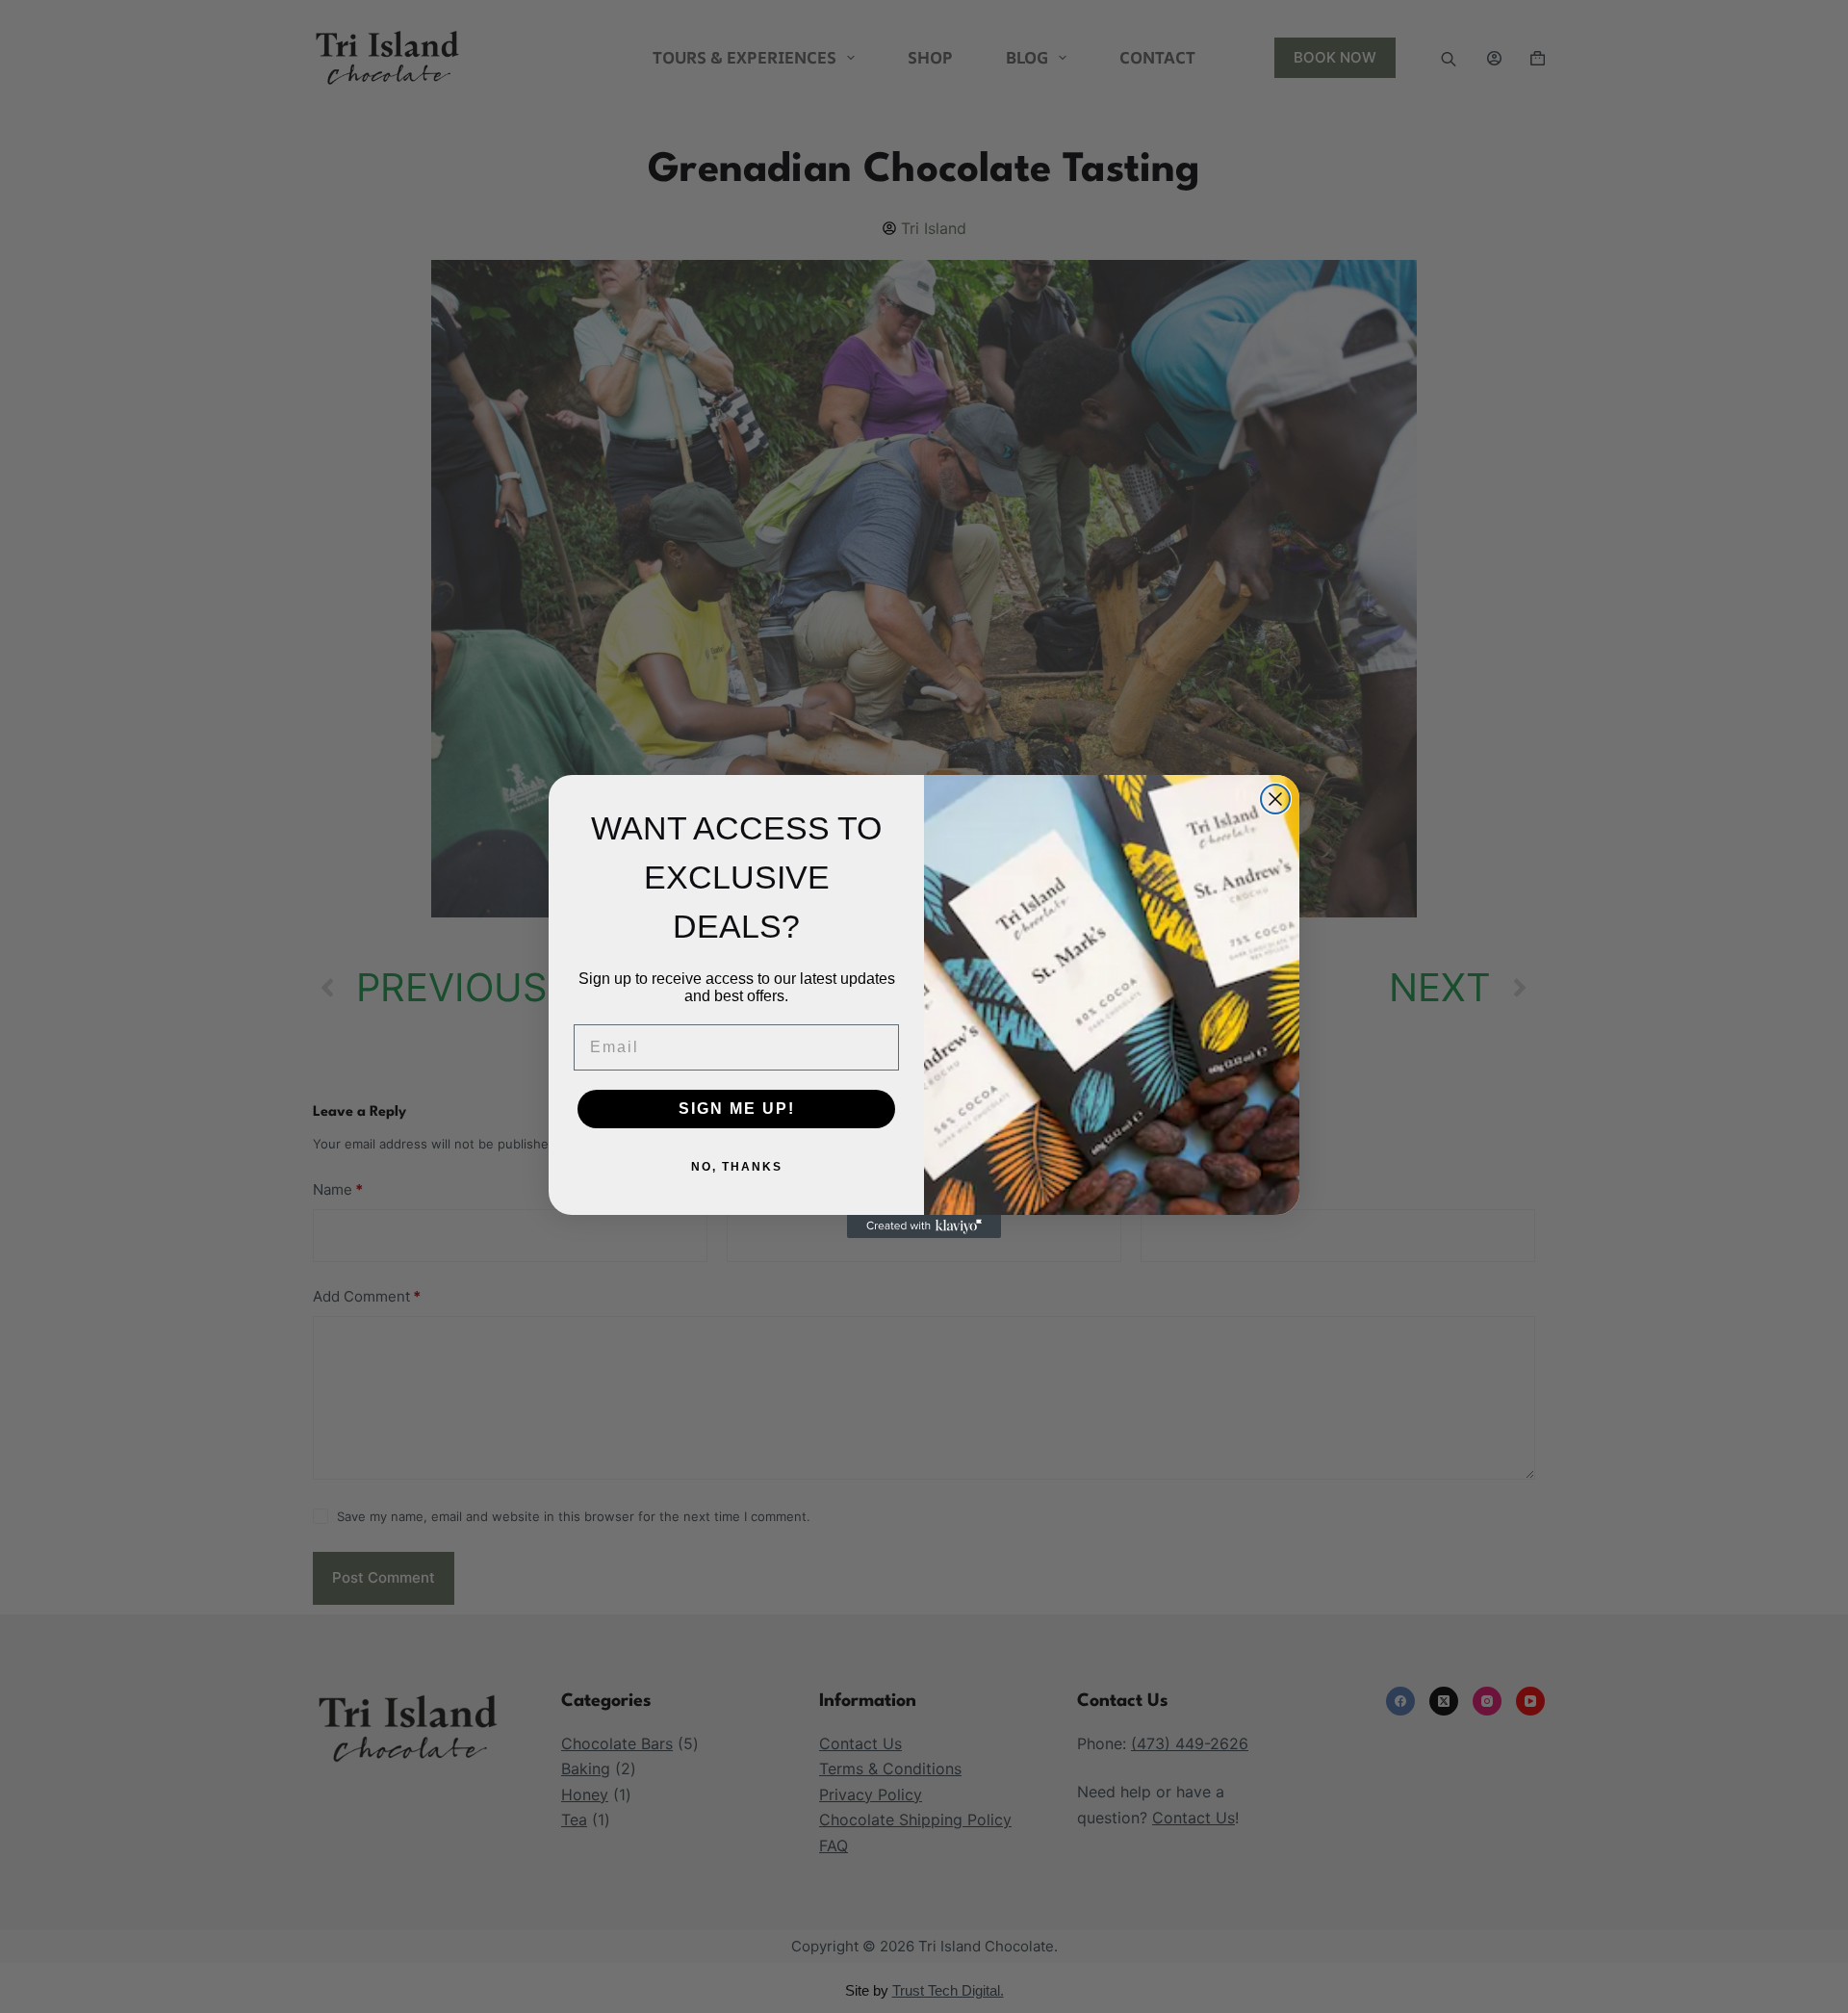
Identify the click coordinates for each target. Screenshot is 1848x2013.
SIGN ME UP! (737, 1109)
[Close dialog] (1275, 799)
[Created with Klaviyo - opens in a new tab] (924, 1226)
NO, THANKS (737, 1167)
